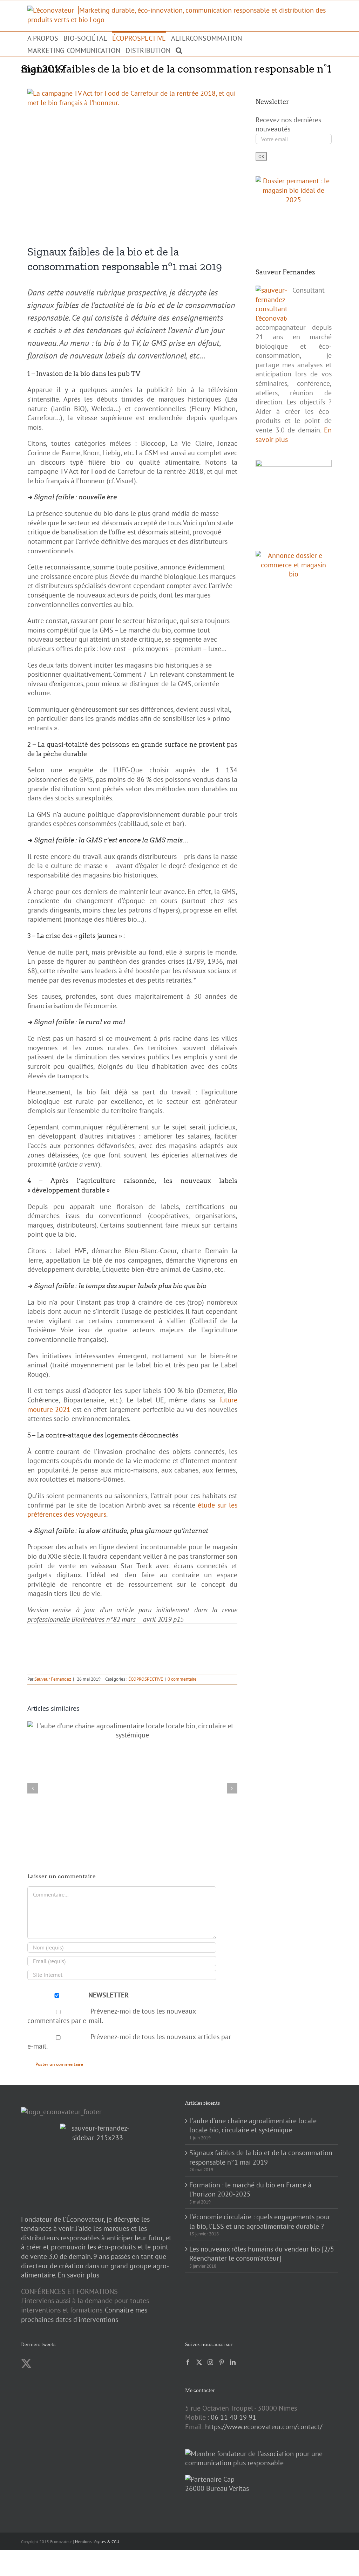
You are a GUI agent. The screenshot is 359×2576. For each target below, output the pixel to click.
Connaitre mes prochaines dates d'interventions (84, 2315)
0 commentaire (182, 1679)
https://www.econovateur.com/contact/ (264, 2427)
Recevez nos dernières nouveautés (288, 125)
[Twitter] (199, 2362)
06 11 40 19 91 (233, 2417)
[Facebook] (188, 2362)
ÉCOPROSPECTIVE (146, 1679)
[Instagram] (210, 2362)
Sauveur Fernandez (53, 1679)
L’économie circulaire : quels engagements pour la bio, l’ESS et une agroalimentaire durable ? (260, 2222)
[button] (179, 50)
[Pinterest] (222, 2362)
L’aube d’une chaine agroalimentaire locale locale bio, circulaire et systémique (253, 2126)
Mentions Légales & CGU (97, 2541)
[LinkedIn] (233, 2362)
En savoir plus (78, 2275)
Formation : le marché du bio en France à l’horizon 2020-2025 (250, 2190)
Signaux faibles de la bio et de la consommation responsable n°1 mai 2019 (261, 2157)
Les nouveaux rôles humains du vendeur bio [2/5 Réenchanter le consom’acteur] (262, 2254)
